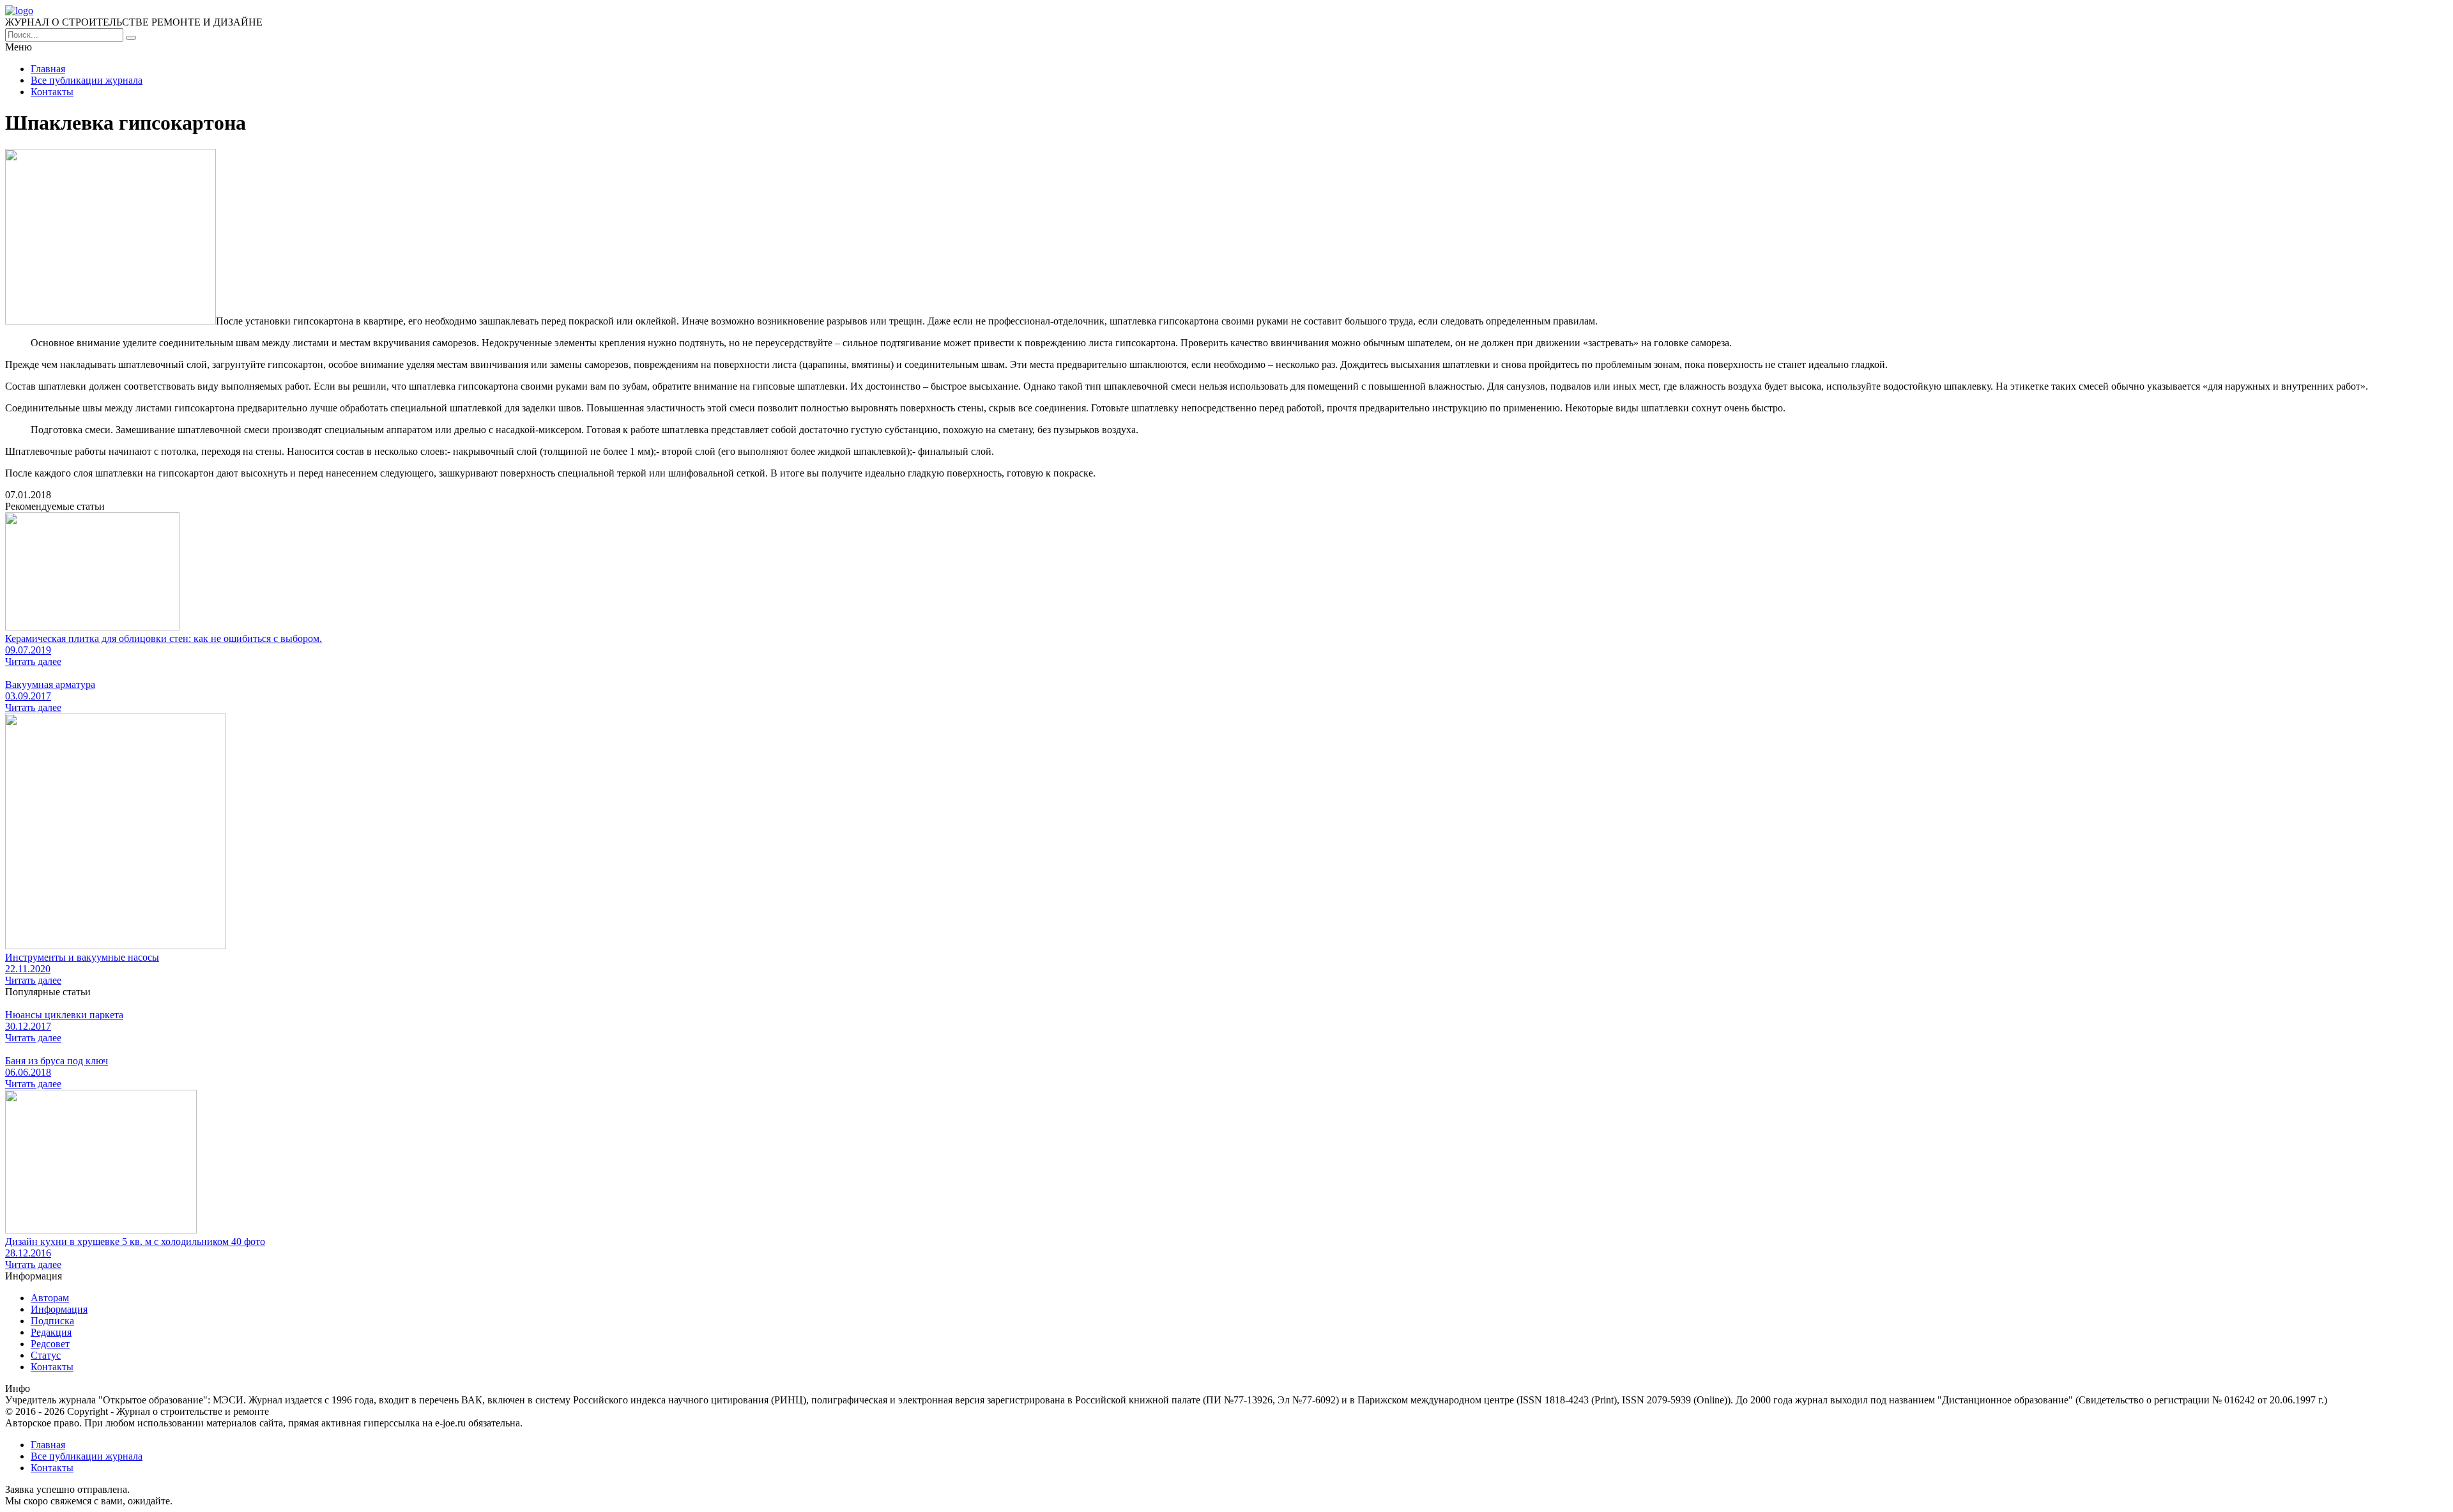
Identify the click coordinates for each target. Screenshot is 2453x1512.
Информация (59, 1309)
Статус (46, 1355)
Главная (48, 69)
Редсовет (50, 1344)
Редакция (51, 1332)
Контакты (52, 92)
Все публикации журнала (87, 80)
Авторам (50, 1298)
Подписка (52, 1321)
